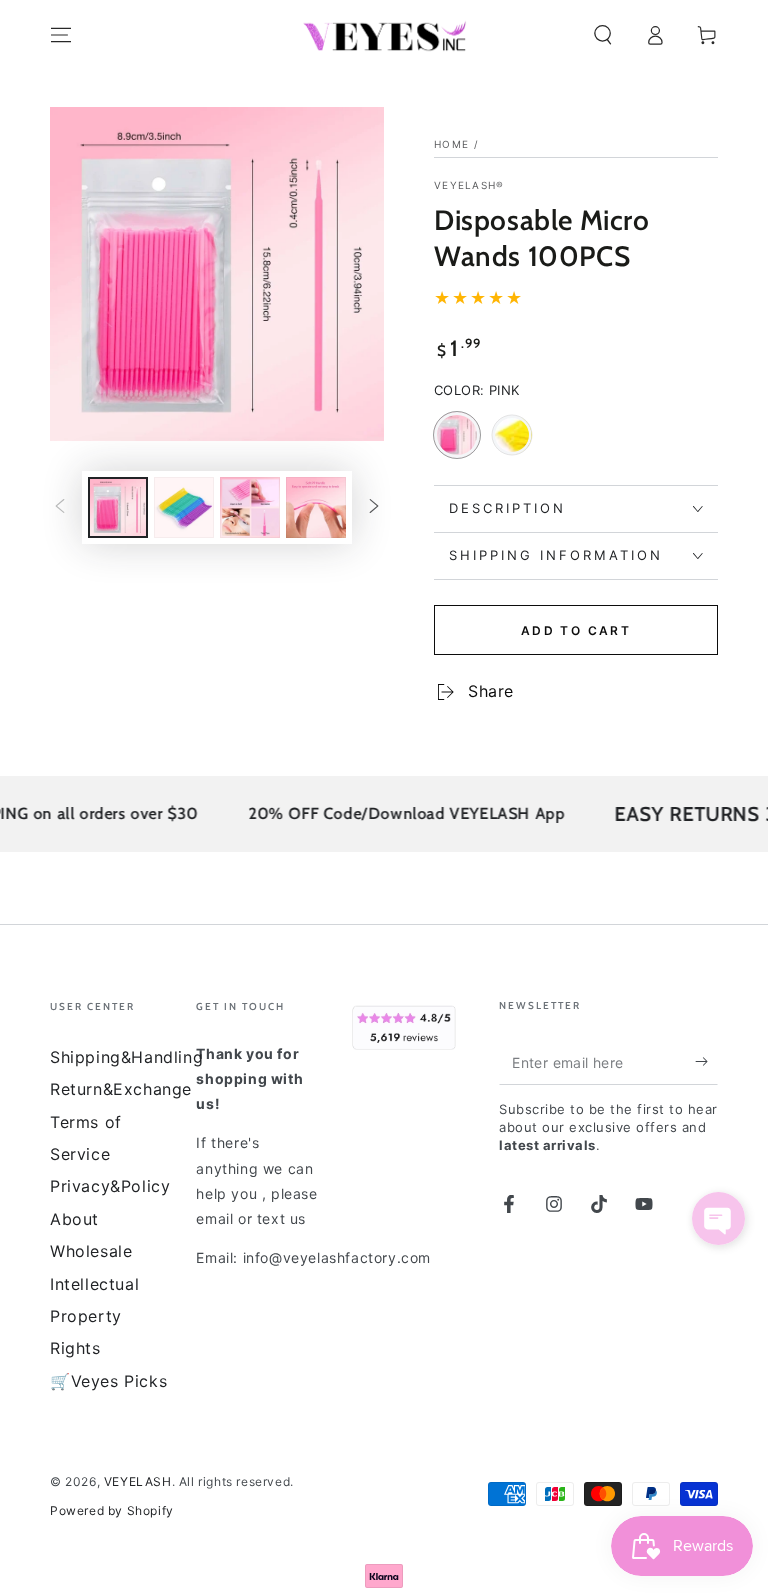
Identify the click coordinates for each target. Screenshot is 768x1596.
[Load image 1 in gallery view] (118, 507)
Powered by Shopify (112, 1510)
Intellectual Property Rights (94, 1316)
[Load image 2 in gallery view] (184, 507)
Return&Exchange (121, 1089)
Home (451, 144)
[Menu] (61, 35)
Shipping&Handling (126, 1057)
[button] (603, 35)
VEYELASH (138, 1481)
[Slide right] (374, 507)
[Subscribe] (706, 1062)
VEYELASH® (469, 185)
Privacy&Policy (110, 1186)
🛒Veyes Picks (108, 1381)
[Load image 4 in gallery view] (316, 507)
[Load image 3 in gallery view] (250, 507)
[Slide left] (60, 507)
